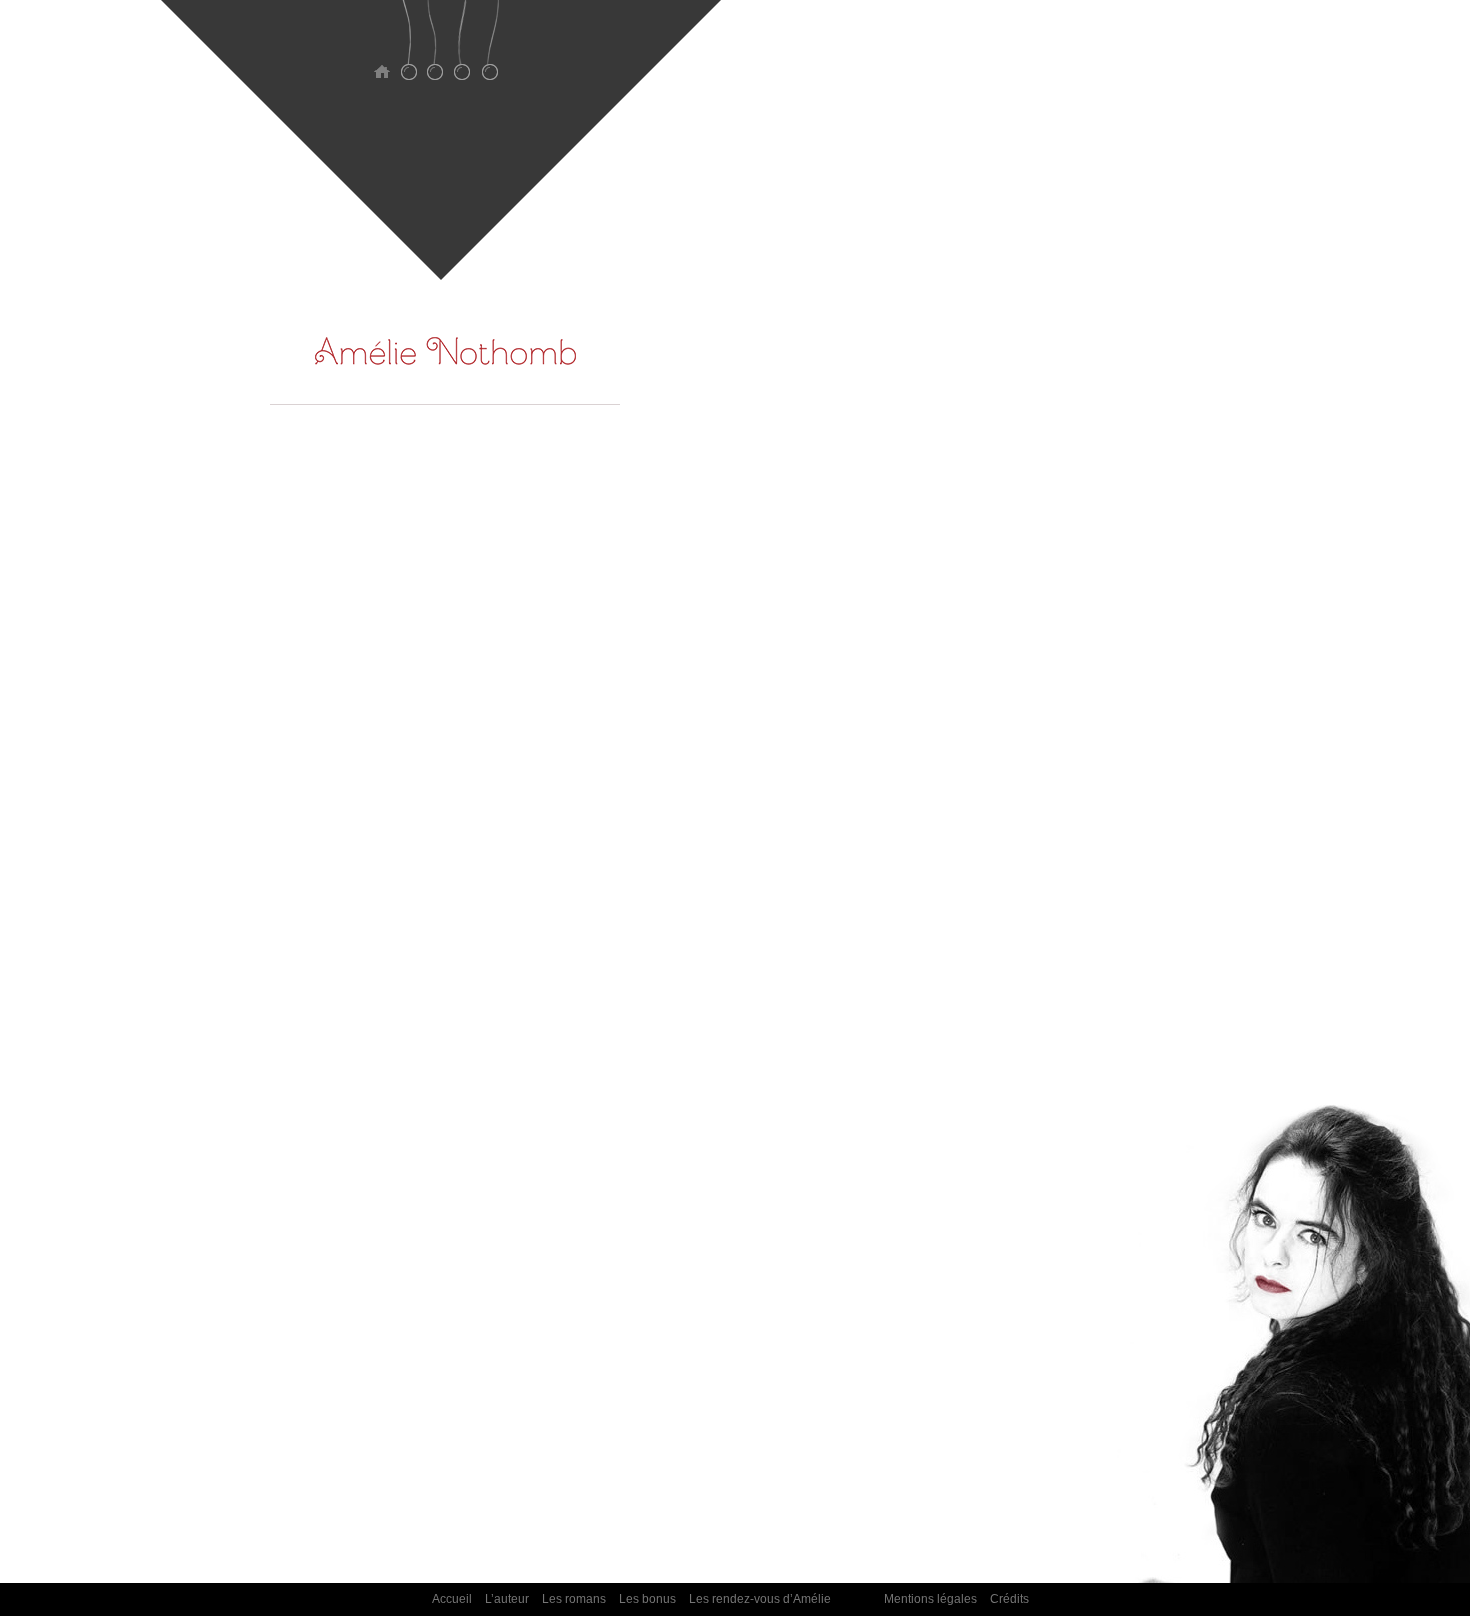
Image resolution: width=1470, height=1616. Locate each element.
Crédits (1009, 1599)
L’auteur (408, 52)
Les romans (435, 52)
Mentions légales (930, 1599)
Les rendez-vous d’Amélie (489, 52)
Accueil (381, 52)
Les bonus (462, 52)
